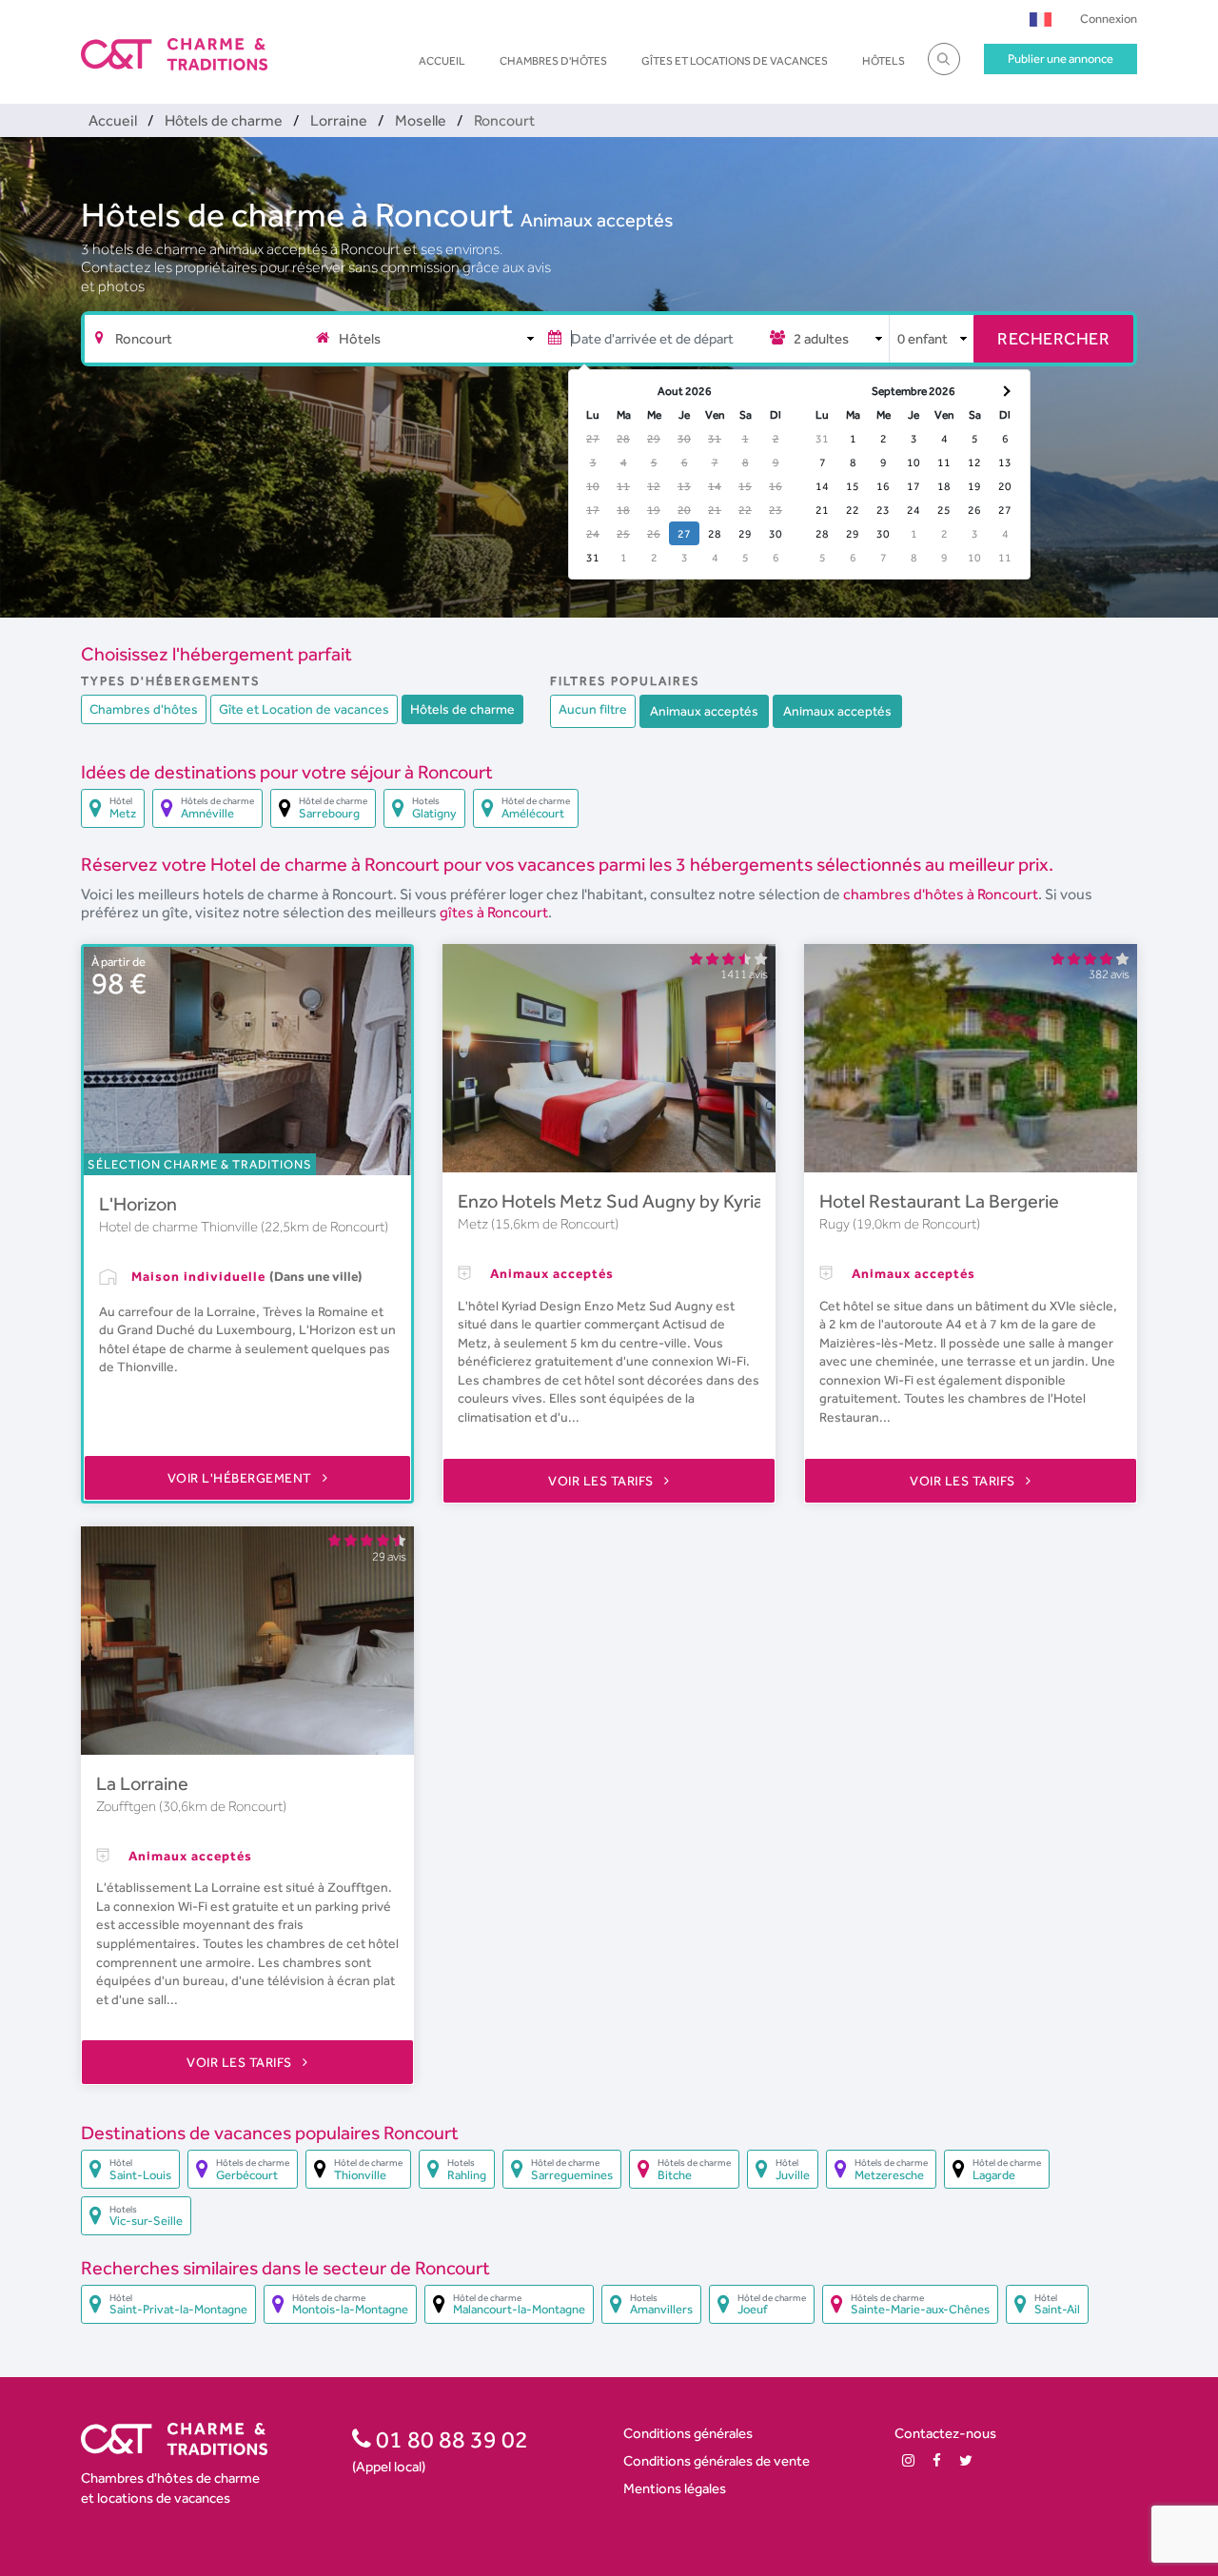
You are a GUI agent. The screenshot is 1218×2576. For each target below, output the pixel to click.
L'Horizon (138, 1204)
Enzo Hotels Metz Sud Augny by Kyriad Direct (643, 1201)
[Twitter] (966, 2460)
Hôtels (884, 61)
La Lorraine (142, 1783)
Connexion (1109, 19)
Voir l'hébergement (242, 1478)
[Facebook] (937, 2460)
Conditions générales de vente (717, 2460)
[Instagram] (908, 2460)
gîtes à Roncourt (494, 912)
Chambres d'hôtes (553, 61)
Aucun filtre (593, 709)
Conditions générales (688, 2433)
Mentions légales (675, 2488)
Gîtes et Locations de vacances (735, 61)
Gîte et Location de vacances (304, 709)
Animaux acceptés (597, 220)
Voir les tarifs (602, 1481)
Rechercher (1053, 338)
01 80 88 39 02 (450, 2439)
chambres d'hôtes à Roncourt (941, 894)
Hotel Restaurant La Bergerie (939, 1201)
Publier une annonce (1061, 59)
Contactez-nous (945, 2433)
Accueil (442, 61)
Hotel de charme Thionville (180, 1227)
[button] (1041, 19)
